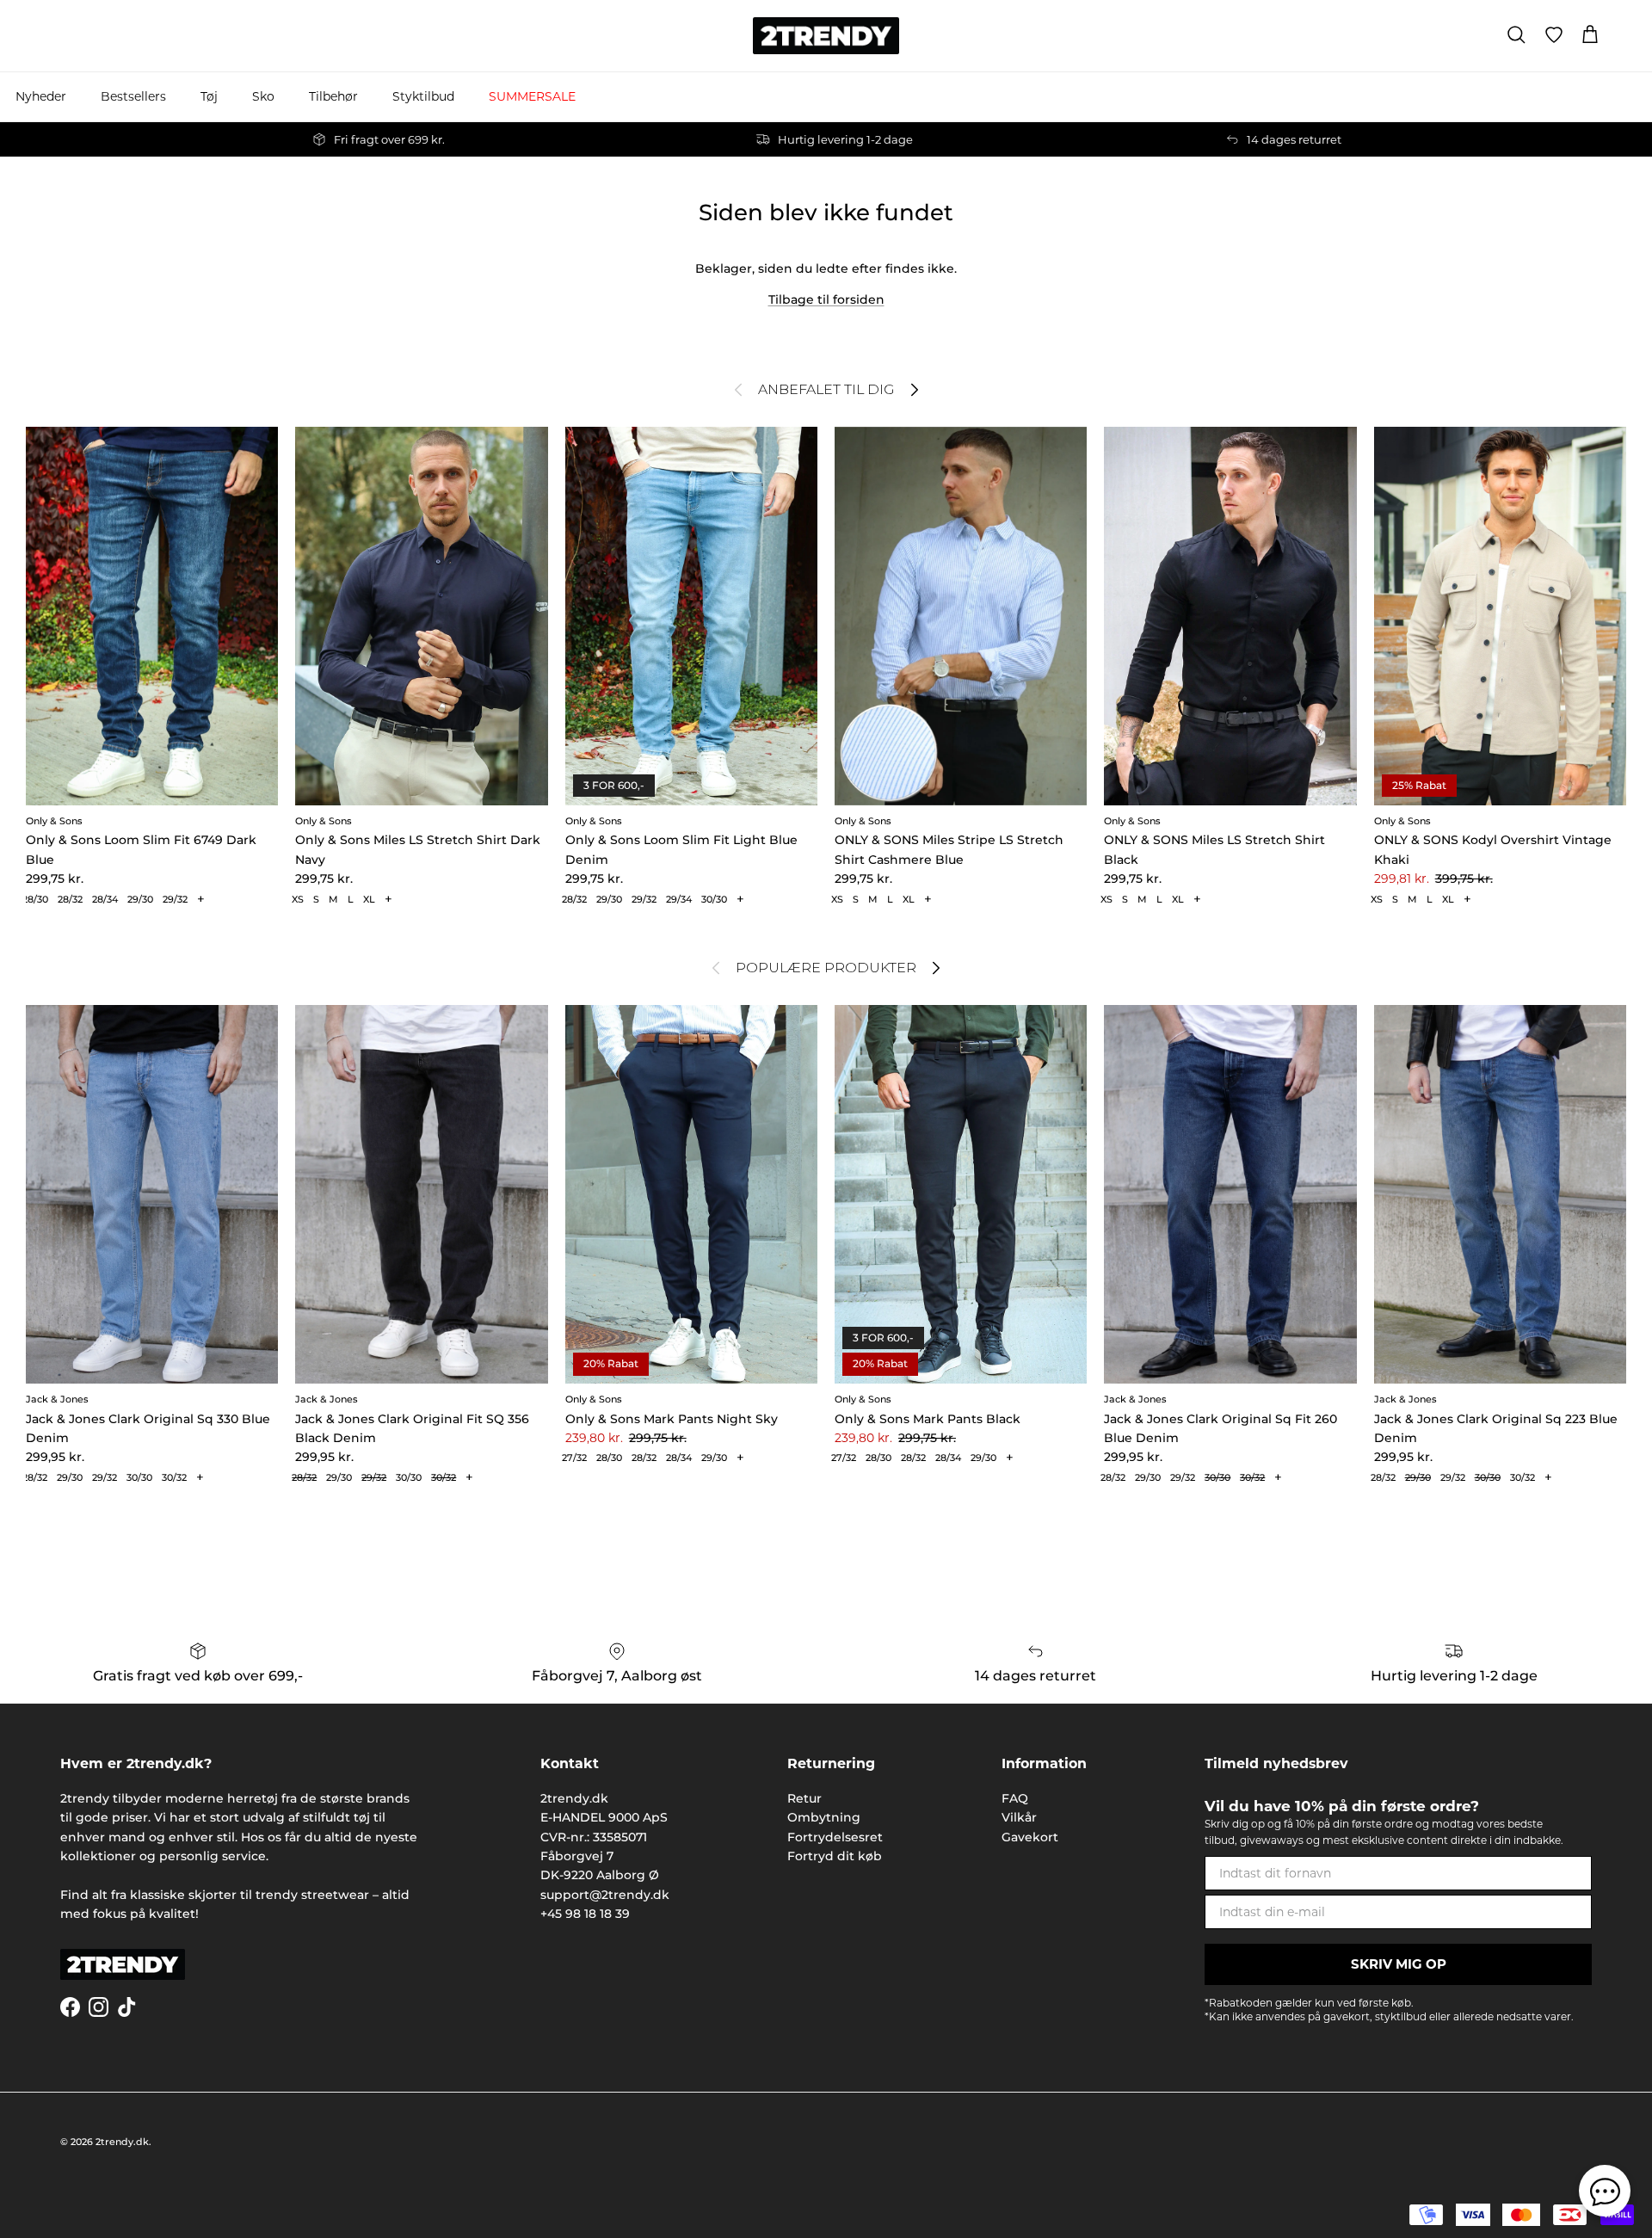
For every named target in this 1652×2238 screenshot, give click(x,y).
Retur (804, 1798)
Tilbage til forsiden (826, 299)
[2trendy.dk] (826, 36)
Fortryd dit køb (835, 1856)
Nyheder (41, 96)
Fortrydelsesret (835, 1837)
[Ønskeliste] (1554, 35)
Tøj (209, 96)
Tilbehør (333, 96)
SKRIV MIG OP (1399, 1964)
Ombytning (824, 1817)
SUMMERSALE (532, 96)
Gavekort (1030, 1837)
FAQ (1015, 1798)
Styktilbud (423, 96)
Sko (263, 96)
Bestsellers (133, 96)
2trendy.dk (122, 2142)
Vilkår (1019, 1817)
